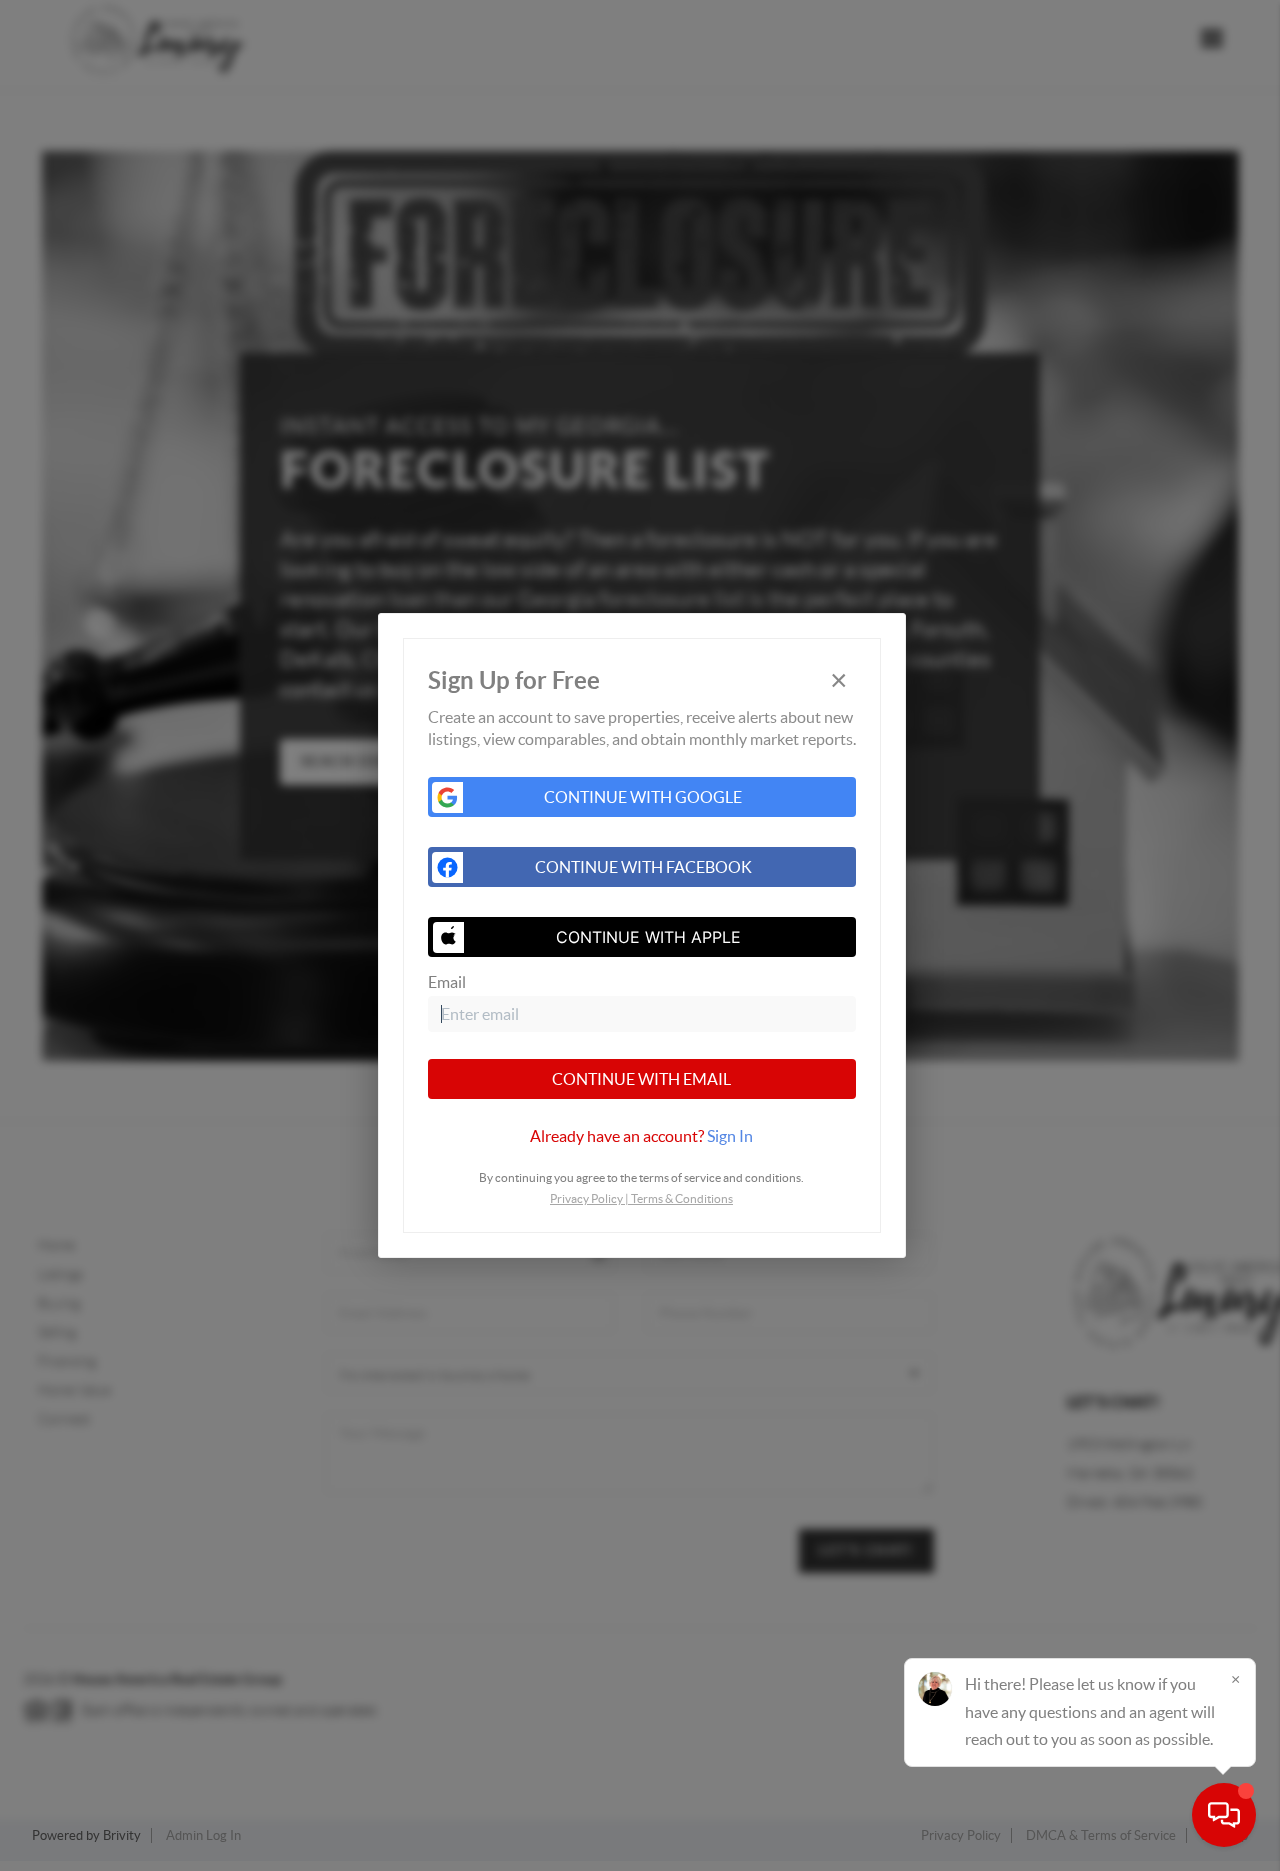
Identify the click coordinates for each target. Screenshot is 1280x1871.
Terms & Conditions (682, 1198)
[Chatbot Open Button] (1224, 1815)
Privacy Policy (586, 1198)
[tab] (642, 1136)
